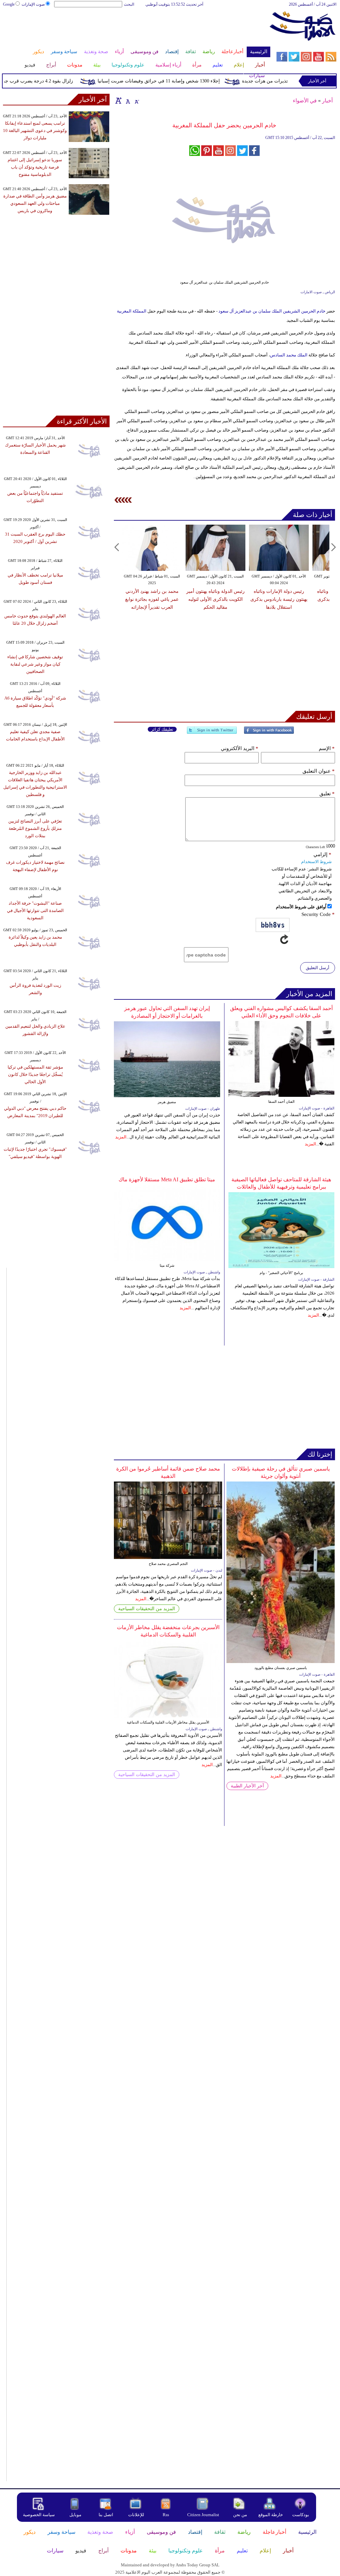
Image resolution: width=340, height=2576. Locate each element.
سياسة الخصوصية (39, 2515)
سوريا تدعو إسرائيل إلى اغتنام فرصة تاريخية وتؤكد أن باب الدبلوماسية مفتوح (35, 167)
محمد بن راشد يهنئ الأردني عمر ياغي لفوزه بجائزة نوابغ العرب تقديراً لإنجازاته (152, 599)
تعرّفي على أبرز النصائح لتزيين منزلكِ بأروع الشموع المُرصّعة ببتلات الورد (35, 828)
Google (9, 4)
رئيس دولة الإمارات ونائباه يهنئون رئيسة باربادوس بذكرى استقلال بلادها (279, 599)
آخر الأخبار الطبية (247, 1786)
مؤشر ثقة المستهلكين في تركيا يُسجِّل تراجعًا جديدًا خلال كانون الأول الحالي (35, 1074)
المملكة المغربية (132, 311)
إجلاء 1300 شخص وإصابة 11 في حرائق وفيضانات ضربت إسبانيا (178, 81)
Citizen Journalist (203, 2515)
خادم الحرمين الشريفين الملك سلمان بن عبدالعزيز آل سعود (272, 311)
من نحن (240, 2515)
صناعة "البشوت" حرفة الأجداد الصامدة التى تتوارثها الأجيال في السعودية (35, 910)
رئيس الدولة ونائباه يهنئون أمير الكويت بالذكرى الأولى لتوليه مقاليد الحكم (215, 599)
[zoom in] (119, 100)
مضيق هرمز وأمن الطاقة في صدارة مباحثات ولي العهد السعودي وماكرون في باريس (35, 203)
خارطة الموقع (271, 2515)
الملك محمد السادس (289, 355)
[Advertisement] (136, 29)
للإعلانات (136, 2515)
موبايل (76, 2515)
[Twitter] (212, 733)
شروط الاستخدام (316, 862)
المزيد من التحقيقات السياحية (147, 1609)
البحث (129, 4)
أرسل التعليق (318, 968)
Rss (166, 2515)
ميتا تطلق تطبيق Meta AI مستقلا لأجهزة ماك (167, 1179)
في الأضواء (305, 101)
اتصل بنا (106, 2515)
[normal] (127, 100)
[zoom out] (136, 100)
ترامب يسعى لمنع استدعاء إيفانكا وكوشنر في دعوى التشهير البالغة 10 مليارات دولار (35, 130)
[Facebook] (269, 733)
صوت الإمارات (33, 4)
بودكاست (301, 2515)
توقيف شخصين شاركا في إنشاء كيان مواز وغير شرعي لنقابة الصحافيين (35, 664)
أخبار (327, 101)
